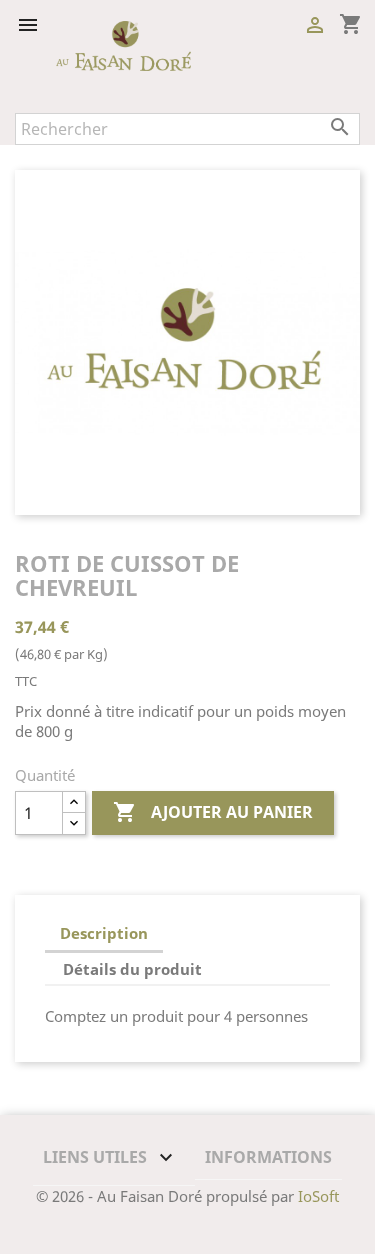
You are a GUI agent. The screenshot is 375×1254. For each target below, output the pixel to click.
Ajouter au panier (213, 812)
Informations (268, 1157)
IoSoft (318, 1196)
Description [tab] (104, 933)
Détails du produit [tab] (132, 969)
